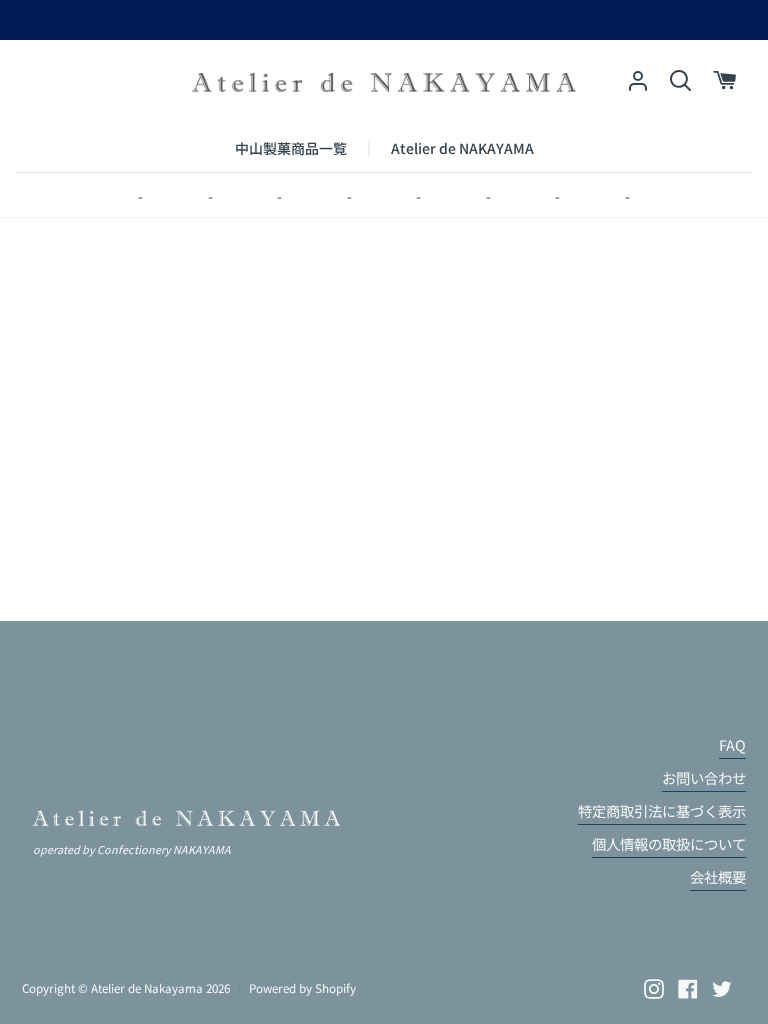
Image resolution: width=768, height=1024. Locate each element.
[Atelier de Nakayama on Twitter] (722, 989)
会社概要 (718, 876)
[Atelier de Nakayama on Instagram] (654, 989)
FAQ (732, 744)
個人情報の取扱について (669, 843)
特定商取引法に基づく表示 (662, 810)
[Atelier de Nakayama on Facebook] (688, 989)
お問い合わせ (704, 777)
